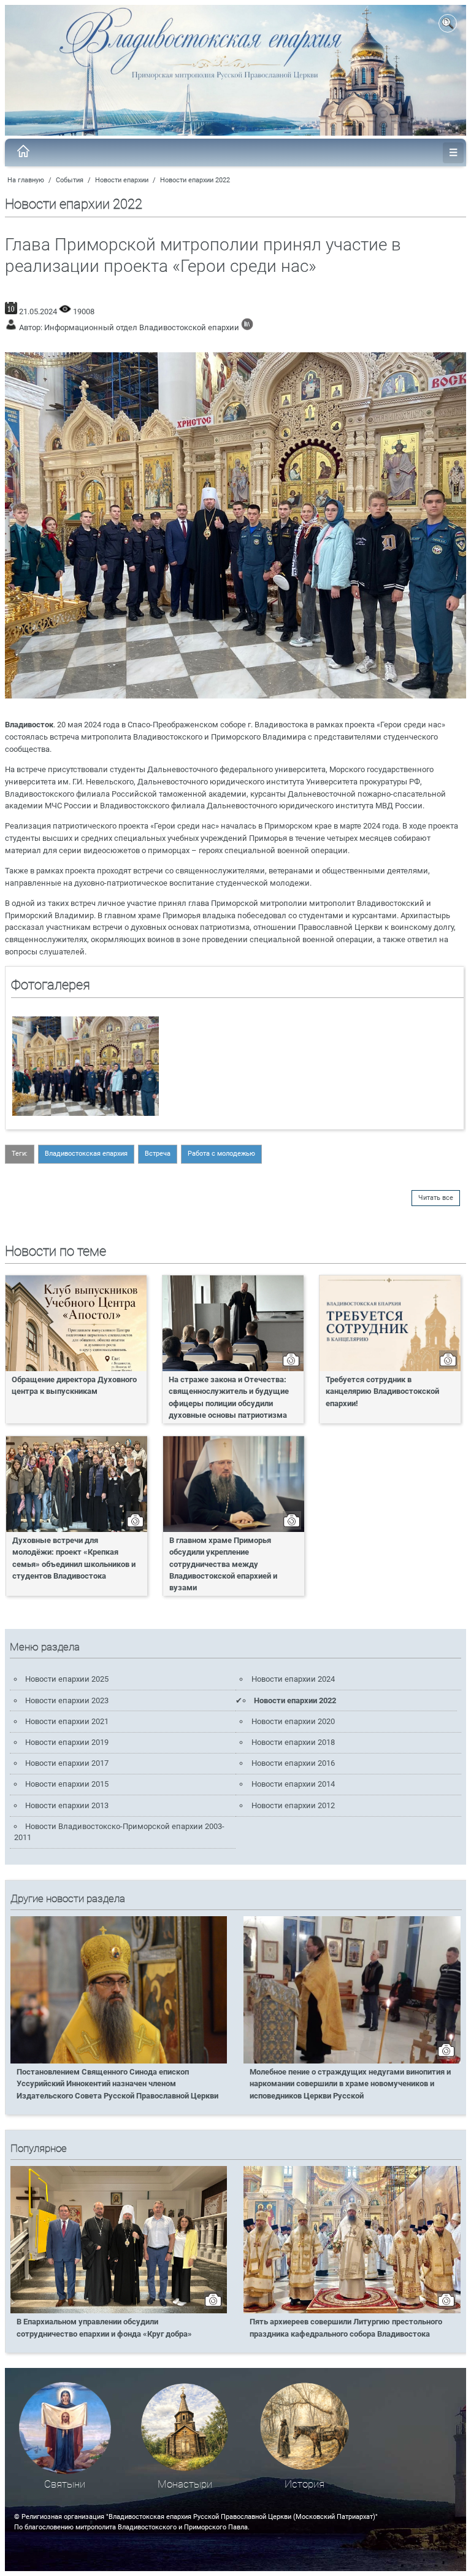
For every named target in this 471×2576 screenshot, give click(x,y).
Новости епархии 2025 (67, 1679)
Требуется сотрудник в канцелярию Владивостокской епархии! (382, 1391)
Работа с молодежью (221, 1154)
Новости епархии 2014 (293, 1784)
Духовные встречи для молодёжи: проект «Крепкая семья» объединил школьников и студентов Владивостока (74, 1558)
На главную (26, 180)
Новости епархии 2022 (195, 180)
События (70, 180)
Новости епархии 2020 (293, 1721)
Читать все (436, 1198)
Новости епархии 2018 (293, 1742)
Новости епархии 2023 (67, 1700)
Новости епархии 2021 (67, 1721)
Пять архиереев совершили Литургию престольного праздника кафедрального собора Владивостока (346, 2327)
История (304, 2484)
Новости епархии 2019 (67, 1742)
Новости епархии (122, 180)
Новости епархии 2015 (67, 1784)
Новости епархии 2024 (293, 1679)
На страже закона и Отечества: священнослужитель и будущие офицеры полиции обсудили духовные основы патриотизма (229, 1397)
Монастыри (185, 2484)
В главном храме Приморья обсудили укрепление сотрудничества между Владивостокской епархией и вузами (223, 1564)
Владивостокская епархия (86, 1154)
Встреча (158, 1154)
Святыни (65, 2484)
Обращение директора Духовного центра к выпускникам (74, 1385)
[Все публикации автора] (247, 327)
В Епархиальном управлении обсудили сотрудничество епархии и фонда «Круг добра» (104, 2327)
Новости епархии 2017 (67, 1763)
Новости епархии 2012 (293, 1805)
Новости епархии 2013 (67, 1805)
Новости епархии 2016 (293, 1763)
